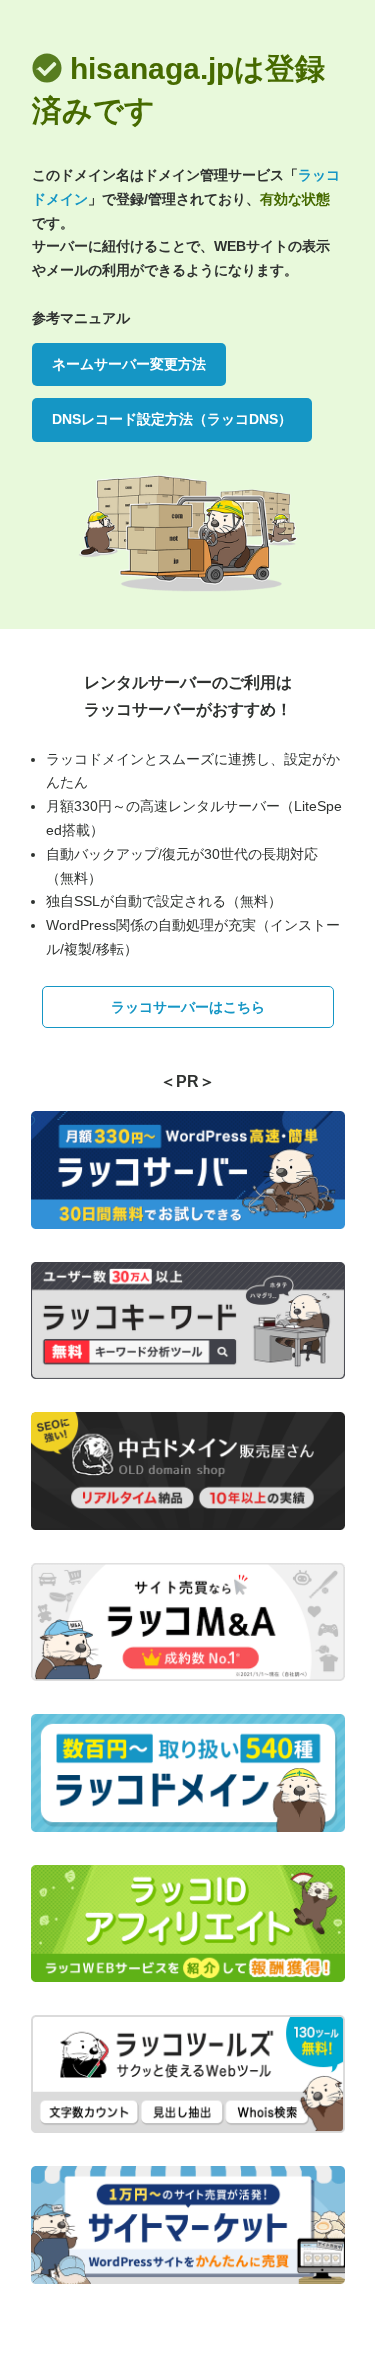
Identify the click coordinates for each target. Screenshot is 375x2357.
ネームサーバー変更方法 (129, 364)
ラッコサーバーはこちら (188, 1007)
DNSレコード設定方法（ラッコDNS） (172, 419)
